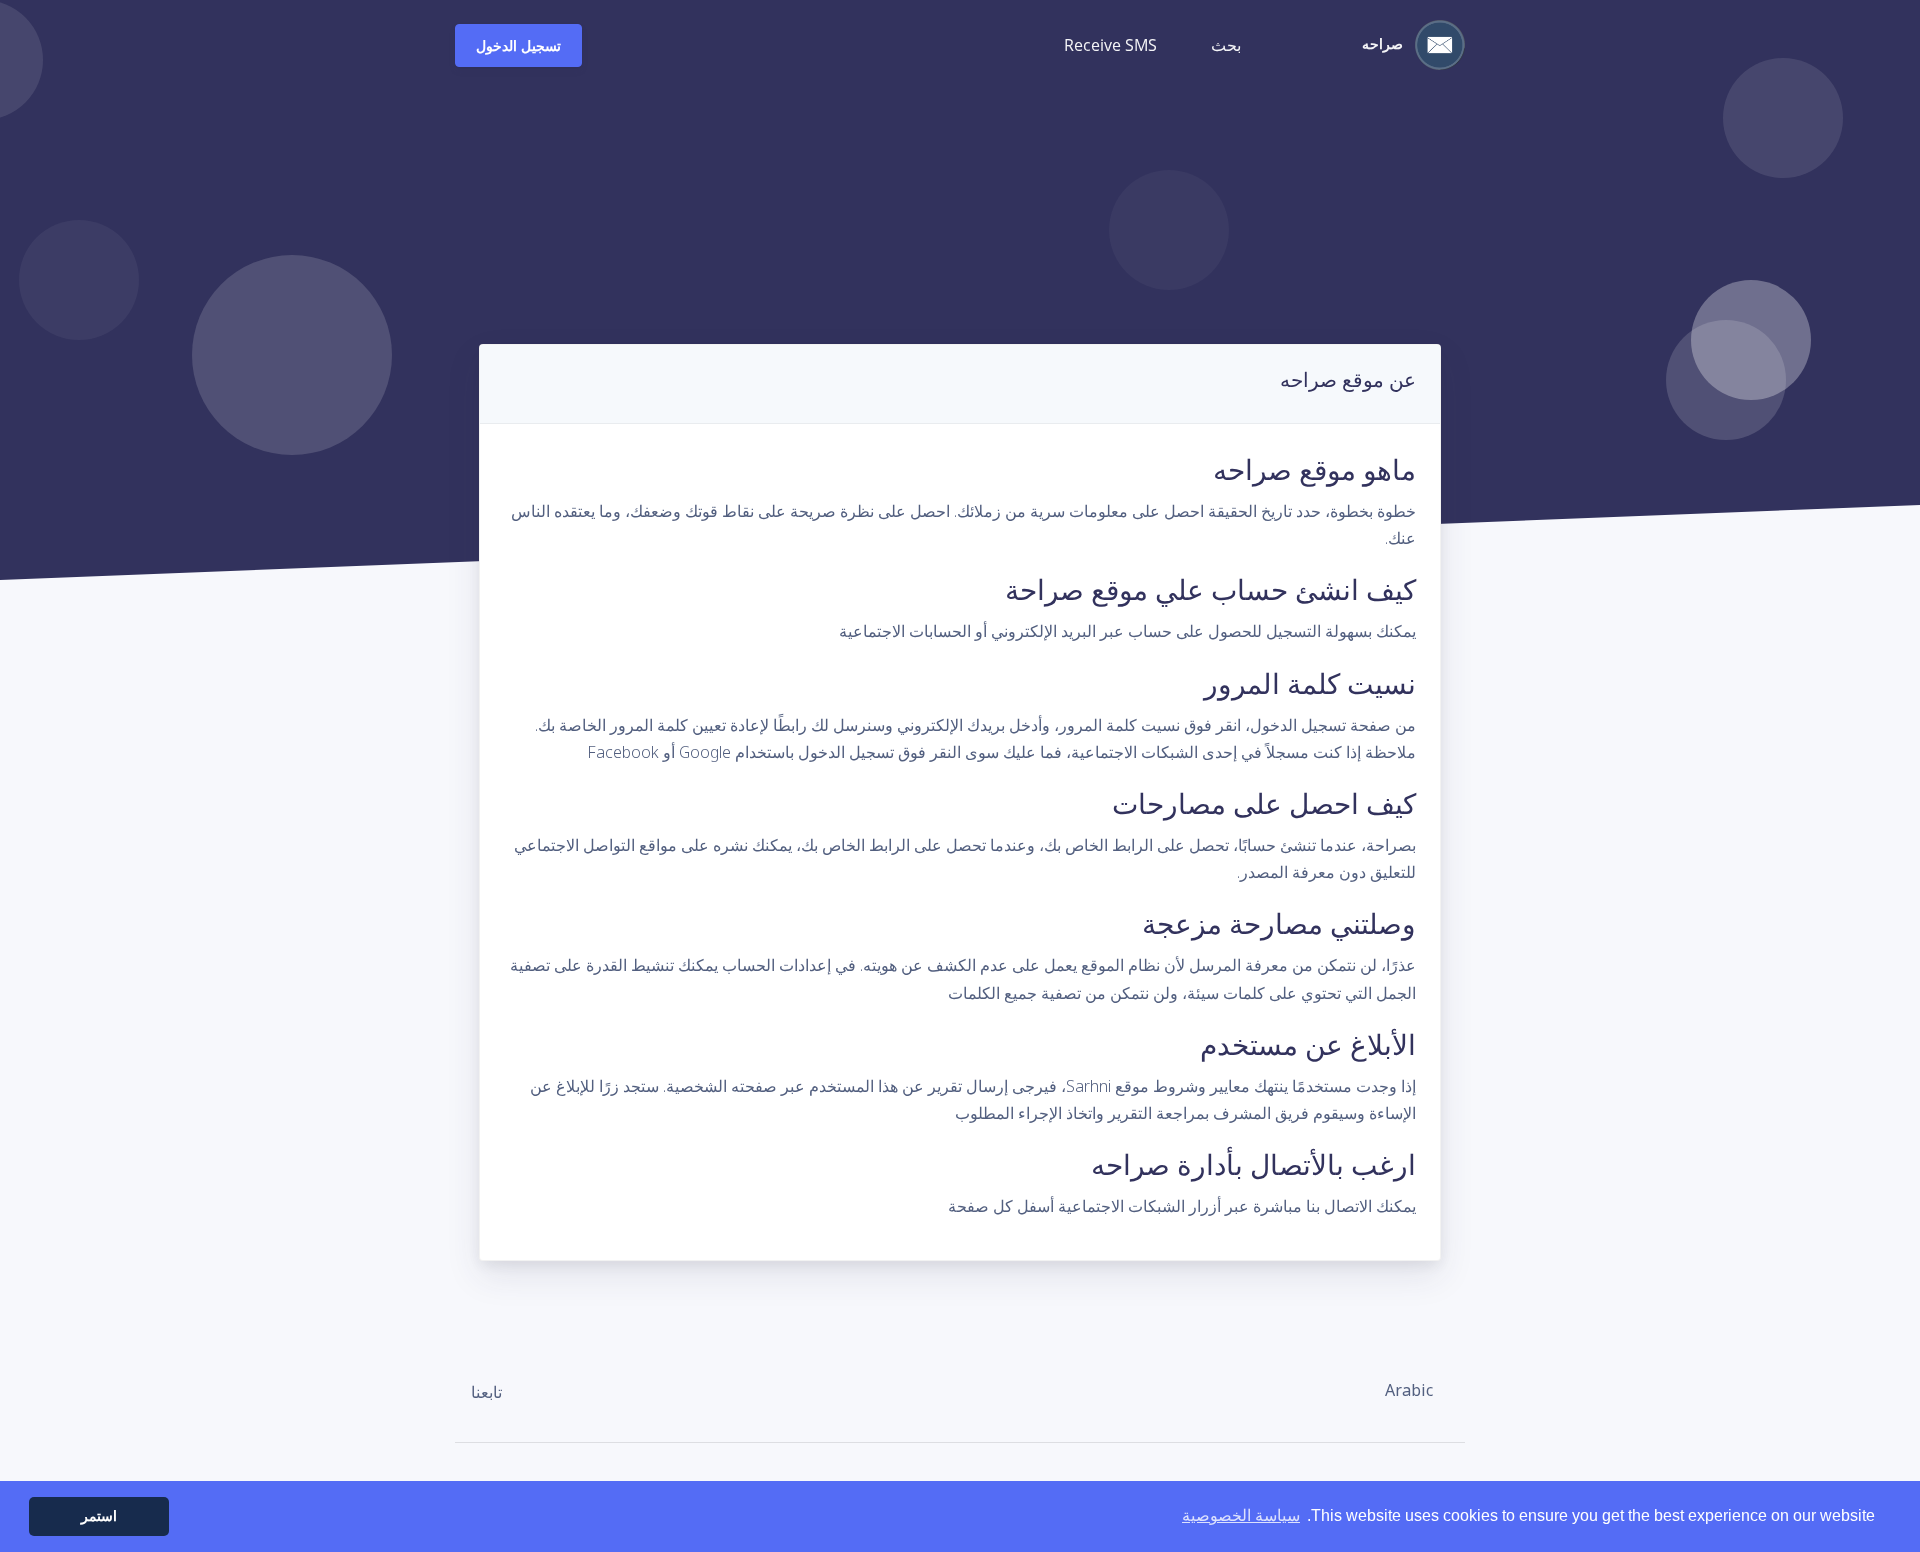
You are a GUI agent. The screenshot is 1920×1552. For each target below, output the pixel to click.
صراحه (1384, 43)
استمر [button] (99, 1516)
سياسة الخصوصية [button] (1241, 1515)
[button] (1419, 1390)
